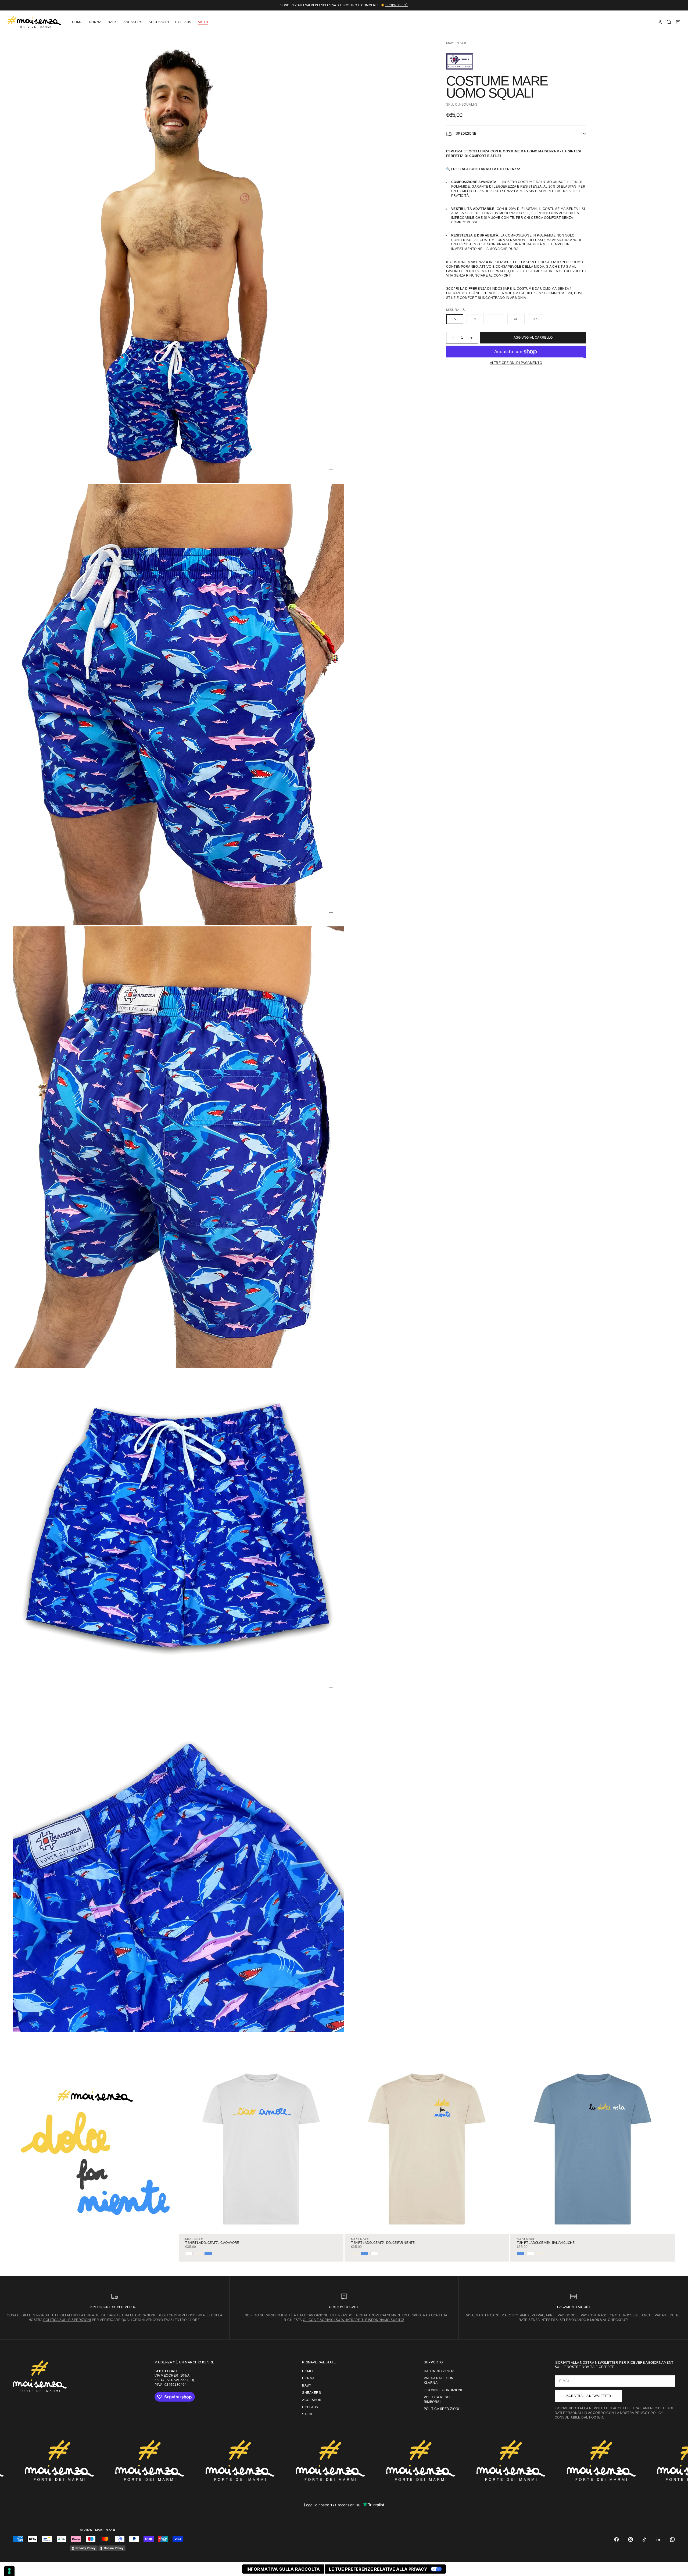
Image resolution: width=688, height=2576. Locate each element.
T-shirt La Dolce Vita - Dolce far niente (383, 2243)
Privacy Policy (85, 2548)
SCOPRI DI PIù (397, 5)
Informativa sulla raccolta (283, 2569)
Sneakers (133, 22)
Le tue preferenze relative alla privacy (378, 2569)
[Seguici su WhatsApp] (672, 2539)
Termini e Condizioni (443, 2390)
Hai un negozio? (439, 2371)
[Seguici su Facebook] (617, 2539)
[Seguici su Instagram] (630, 2539)
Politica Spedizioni (442, 2409)
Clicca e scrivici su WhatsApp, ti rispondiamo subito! (353, 2320)
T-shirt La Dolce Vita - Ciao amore (212, 2243)
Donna (95, 22)
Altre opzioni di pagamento (516, 363)
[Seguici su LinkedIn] (658, 2539)
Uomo (77, 22)
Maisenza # (456, 43)
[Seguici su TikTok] (644, 2539)
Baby (112, 22)
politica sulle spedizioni (67, 2320)
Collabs (183, 22)
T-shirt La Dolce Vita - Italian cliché (546, 2243)
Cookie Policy (114, 2548)
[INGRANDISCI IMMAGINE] (331, 470)
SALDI (203, 22)
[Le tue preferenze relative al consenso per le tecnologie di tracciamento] (9, 2571)
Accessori (159, 22)
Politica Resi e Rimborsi (438, 2400)
